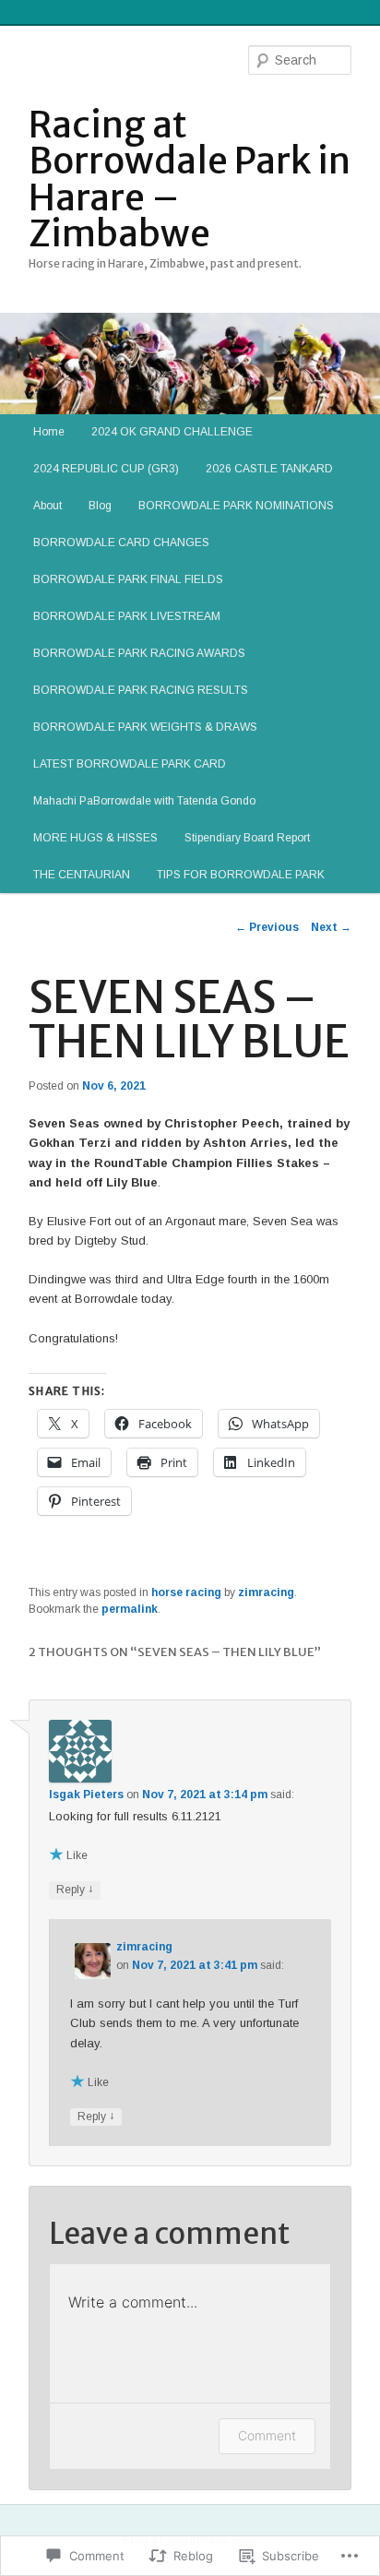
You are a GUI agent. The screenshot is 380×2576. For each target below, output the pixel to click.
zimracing (266, 1592)
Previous (267, 927)
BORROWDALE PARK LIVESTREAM (127, 616)
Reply (75, 1889)
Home (49, 432)
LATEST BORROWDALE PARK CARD (130, 764)
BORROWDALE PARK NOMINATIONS (236, 506)
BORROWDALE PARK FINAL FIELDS (128, 579)
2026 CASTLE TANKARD (269, 469)
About (47, 506)
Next (331, 927)
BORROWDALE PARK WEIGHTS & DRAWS (145, 727)
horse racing (186, 1592)
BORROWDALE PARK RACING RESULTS (141, 690)
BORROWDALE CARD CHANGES (121, 543)
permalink (130, 1609)
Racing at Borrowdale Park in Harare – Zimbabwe (190, 179)
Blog (100, 506)
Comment (267, 2435)
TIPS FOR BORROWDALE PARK (241, 875)
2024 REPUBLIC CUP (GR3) (106, 469)
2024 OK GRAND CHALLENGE (172, 432)
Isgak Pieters (86, 1795)
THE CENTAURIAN (82, 875)
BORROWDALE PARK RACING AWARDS (139, 653)
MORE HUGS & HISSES (95, 838)
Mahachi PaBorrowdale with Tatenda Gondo (144, 801)
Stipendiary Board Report (247, 838)
